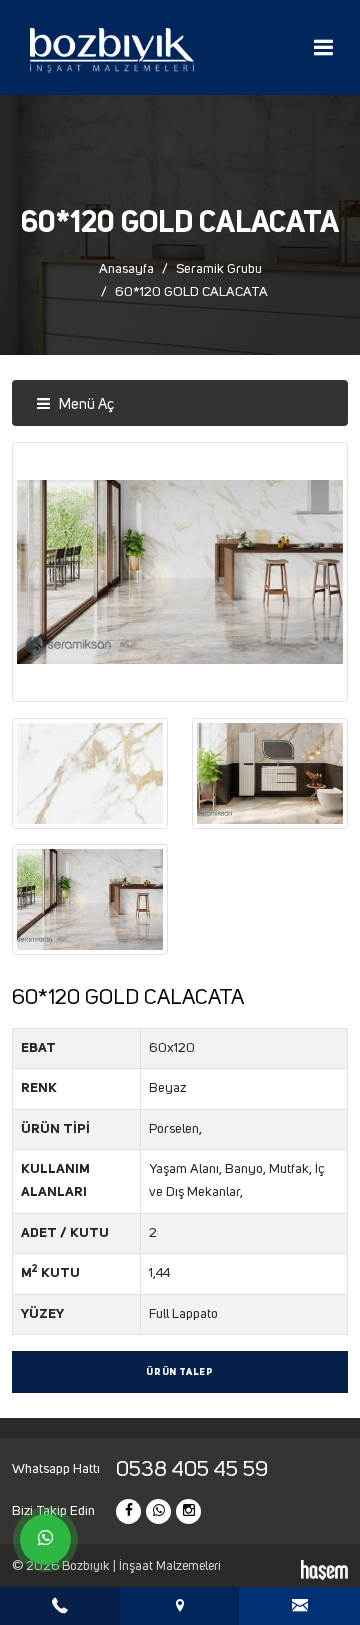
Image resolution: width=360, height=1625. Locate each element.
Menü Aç (85, 404)
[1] (323, 48)
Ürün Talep (179, 1372)
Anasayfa (126, 269)
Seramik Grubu (219, 269)
